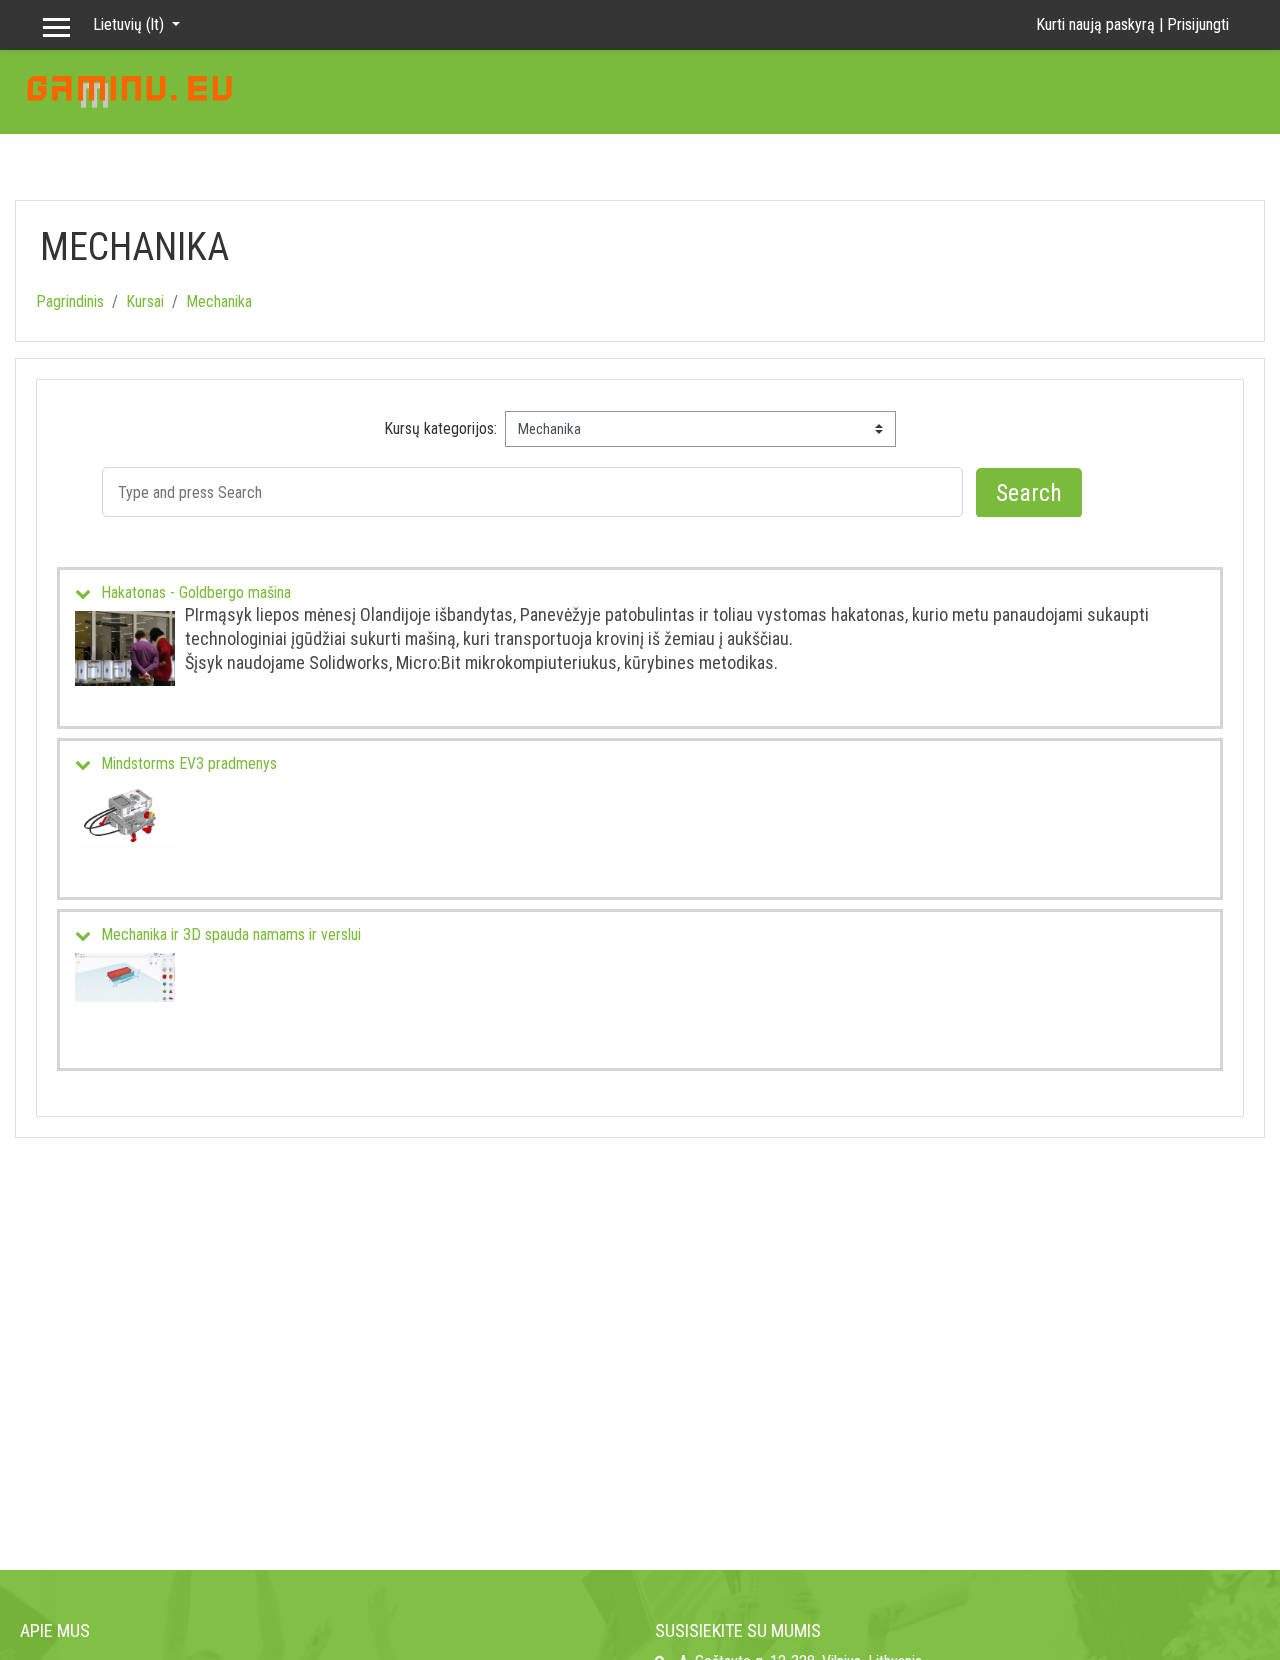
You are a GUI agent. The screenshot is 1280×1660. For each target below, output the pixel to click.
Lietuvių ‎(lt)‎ (130, 24)
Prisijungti (1198, 24)
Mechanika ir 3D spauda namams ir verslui (231, 934)
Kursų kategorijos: (440, 428)
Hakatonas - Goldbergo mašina (196, 592)
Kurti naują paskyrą (1095, 24)
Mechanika (219, 301)
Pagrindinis (70, 301)
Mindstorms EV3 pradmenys (189, 763)
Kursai (145, 301)
